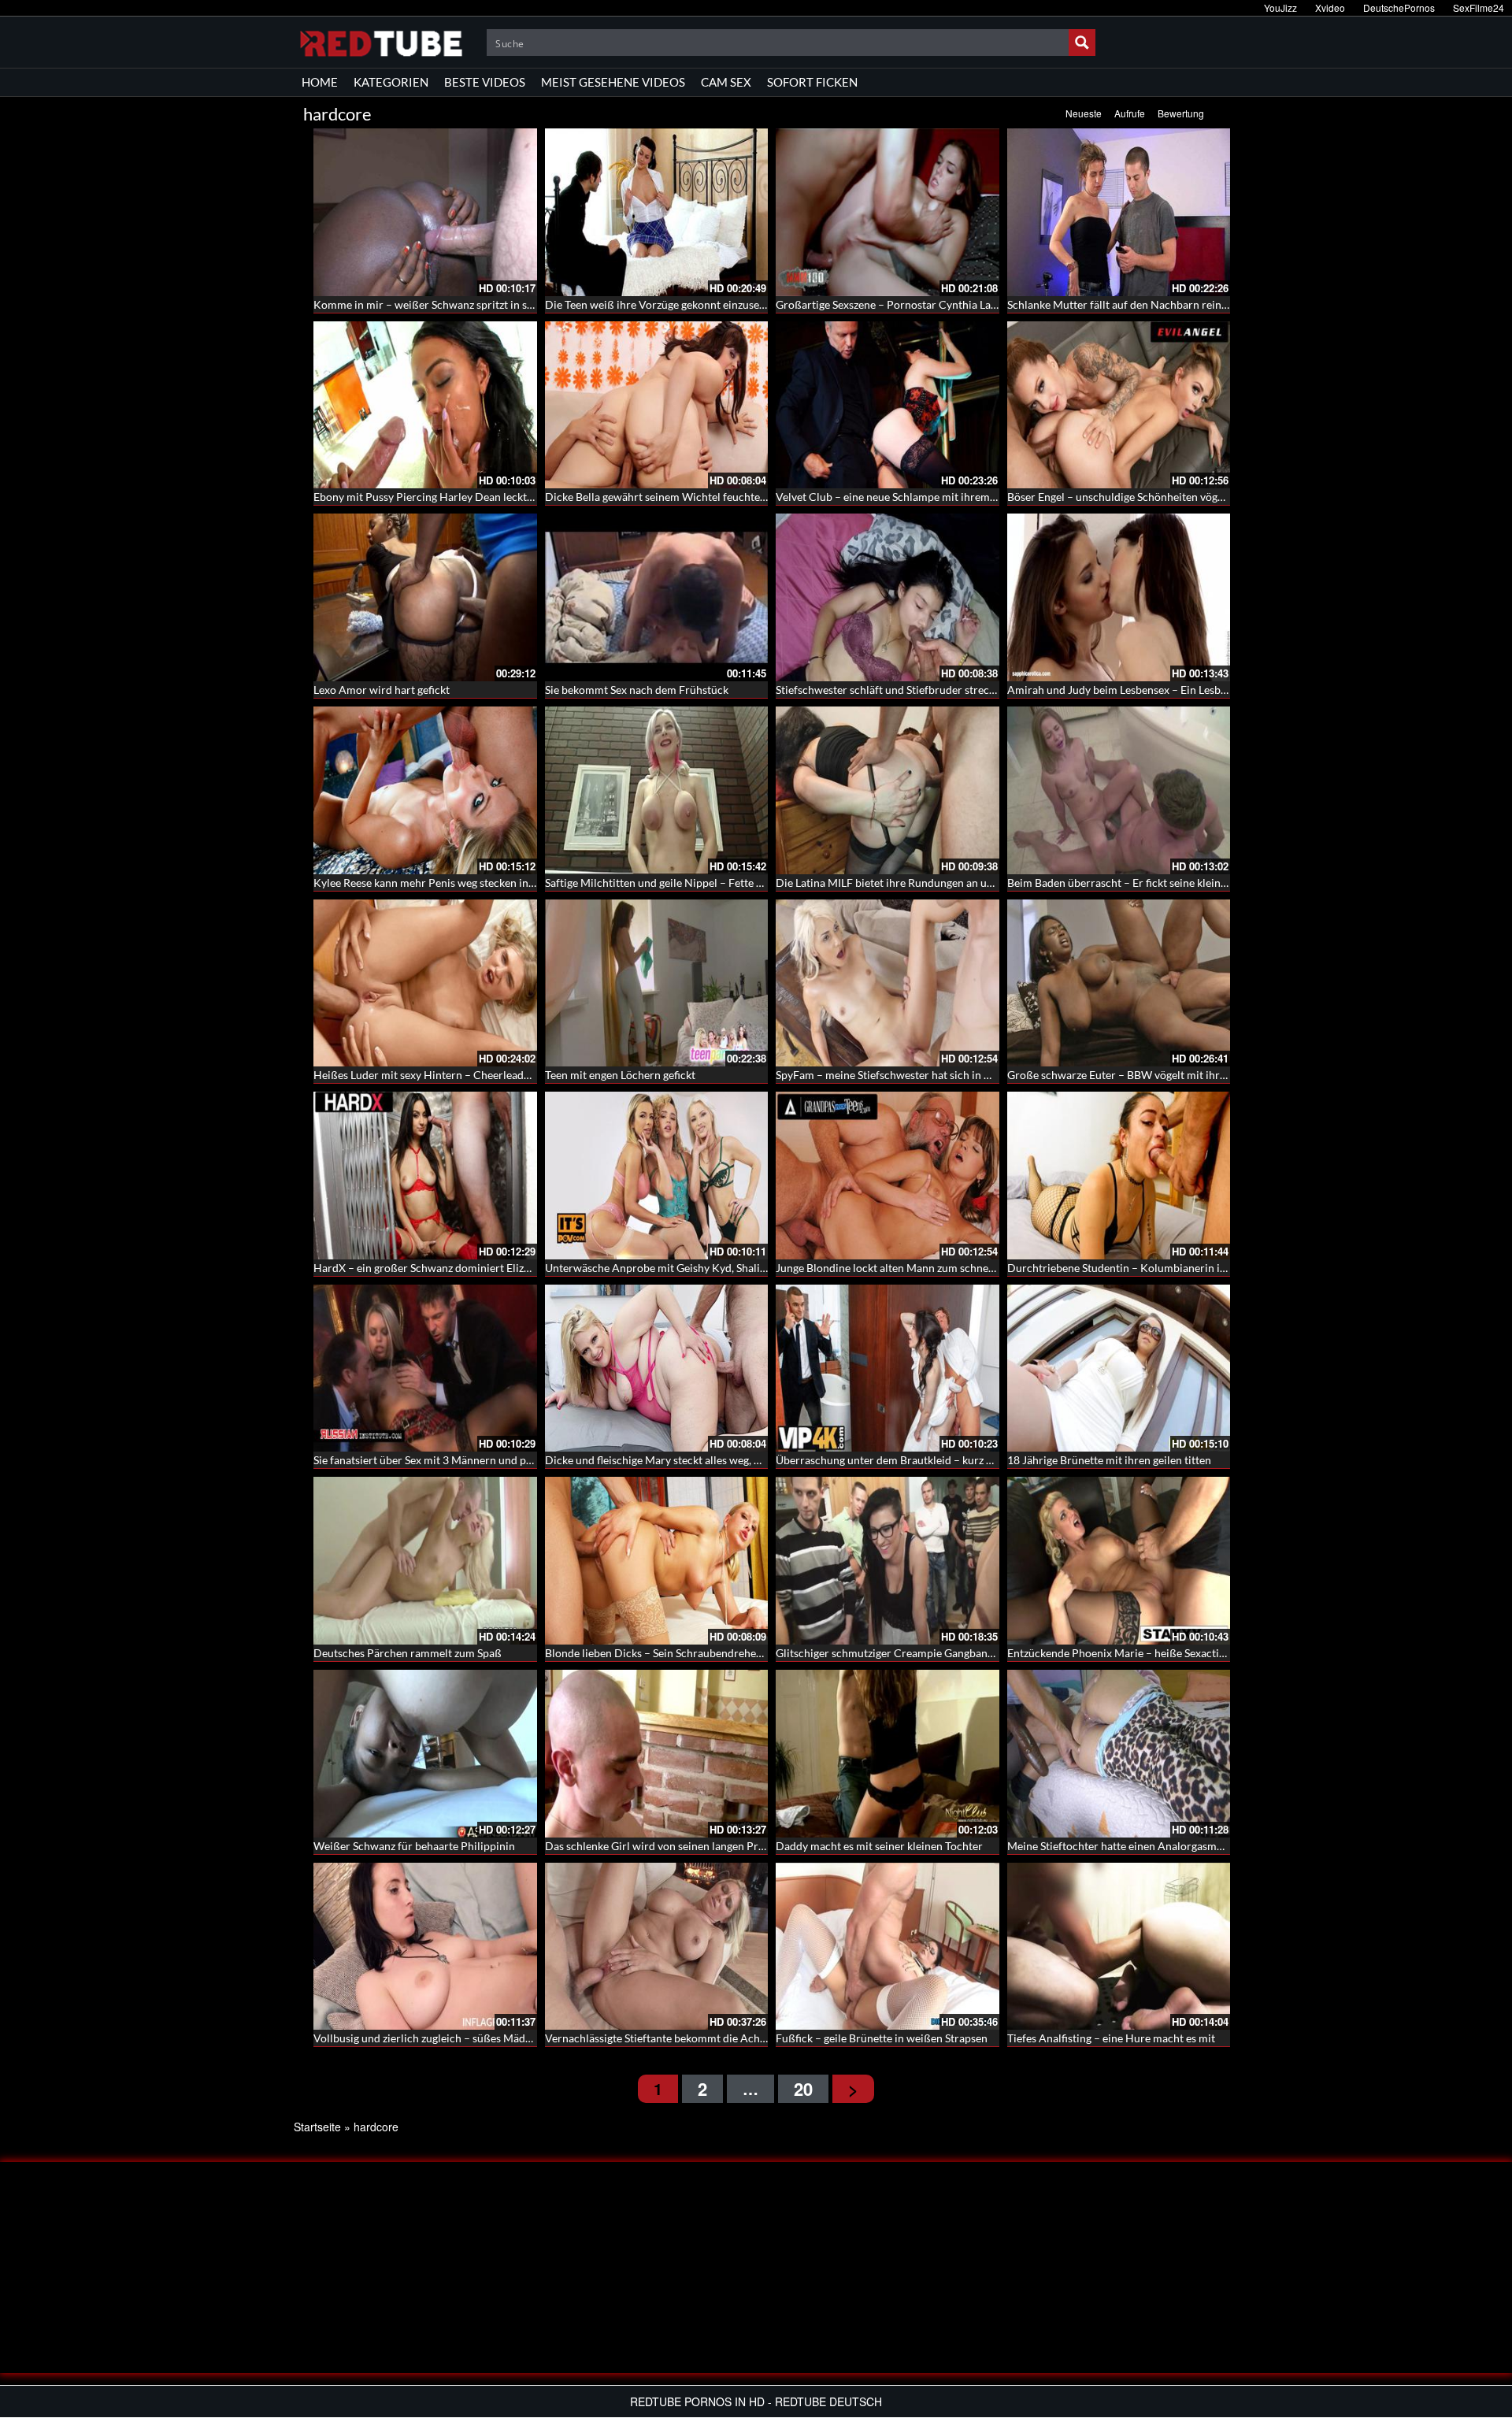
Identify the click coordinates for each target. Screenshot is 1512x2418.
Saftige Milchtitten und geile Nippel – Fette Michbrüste (679, 883)
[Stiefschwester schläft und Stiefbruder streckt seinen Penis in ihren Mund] (888, 597)
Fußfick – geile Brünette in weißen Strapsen (882, 2038)
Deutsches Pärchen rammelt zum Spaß (408, 1653)
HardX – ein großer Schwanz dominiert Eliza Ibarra (437, 1268)
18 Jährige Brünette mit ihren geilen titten (1109, 1460)
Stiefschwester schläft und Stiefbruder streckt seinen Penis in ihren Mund (954, 690)
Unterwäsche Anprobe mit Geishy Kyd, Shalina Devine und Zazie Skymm (721, 1268)
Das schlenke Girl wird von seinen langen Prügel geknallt (682, 1846)
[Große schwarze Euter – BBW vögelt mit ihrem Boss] (1119, 983)
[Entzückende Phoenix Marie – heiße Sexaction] (1119, 1561)
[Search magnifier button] (1082, 43)
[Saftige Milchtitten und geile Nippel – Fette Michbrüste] (657, 790)
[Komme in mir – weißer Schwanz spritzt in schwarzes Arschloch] (425, 212)
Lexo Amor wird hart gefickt (382, 690)
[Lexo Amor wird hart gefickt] (425, 597)
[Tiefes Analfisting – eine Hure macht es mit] (1119, 1947)
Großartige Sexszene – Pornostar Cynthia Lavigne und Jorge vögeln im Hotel (961, 304)
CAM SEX (726, 82)
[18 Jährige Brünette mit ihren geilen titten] (1119, 1368)
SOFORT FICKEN (812, 82)
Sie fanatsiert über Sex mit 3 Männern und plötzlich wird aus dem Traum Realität (509, 1460)
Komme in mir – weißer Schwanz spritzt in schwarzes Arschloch (469, 304)
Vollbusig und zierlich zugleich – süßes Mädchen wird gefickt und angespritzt (500, 2038)
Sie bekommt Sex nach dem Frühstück (637, 690)
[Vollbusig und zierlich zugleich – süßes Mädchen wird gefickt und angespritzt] (425, 1947)
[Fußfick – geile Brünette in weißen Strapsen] (888, 1947)
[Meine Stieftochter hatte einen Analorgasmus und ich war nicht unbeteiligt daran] (1119, 1754)
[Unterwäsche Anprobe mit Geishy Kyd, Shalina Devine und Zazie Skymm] (657, 1176)
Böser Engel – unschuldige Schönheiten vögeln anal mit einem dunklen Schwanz (1200, 497)
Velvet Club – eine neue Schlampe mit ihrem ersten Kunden (920, 497)
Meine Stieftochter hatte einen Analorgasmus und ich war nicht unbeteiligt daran (1204, 1846)
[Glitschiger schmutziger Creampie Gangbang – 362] (888, 1561)
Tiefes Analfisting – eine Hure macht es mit (1111, 2038)
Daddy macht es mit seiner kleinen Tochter (879, 1846)
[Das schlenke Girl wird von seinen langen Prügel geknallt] (657, 1754)
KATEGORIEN (391, 82)
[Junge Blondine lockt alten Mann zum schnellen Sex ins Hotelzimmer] (888, 1176)
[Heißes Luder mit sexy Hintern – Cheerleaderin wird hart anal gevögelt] (425, 983)
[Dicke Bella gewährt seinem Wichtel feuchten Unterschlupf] (657, 405)
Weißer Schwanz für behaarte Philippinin (414, 1846)
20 (803, 2089)
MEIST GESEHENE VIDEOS (613, 82)
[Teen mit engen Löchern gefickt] (657, 983)
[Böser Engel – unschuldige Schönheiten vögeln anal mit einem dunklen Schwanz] (1119, 405)
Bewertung (1181, 113)
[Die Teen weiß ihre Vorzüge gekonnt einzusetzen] (657, 212)
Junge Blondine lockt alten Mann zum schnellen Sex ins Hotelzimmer (942, 1268)
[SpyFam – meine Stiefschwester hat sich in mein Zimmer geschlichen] (888, 983)
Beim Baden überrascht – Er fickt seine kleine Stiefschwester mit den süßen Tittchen (1211, 883)
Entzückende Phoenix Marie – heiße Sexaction (1119, 1653)
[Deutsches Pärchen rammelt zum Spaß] (425, 1561)
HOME (320, 82)
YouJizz (1280, 7)
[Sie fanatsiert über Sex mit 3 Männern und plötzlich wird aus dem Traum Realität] (425, 1368)
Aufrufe (1130, 113)
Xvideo (1330, 7)
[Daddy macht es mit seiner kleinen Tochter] (888, 1754)
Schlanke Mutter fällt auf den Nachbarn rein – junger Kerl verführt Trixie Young (1201, 304)
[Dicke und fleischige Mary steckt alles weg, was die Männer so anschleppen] (657, 1368)
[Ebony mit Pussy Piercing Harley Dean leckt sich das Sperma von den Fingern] (425, 405)
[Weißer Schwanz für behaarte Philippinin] (425, 1754)
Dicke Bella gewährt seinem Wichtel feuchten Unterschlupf (689, 497)
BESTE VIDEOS (485, 82)
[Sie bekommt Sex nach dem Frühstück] (657, 597)
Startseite (317, 2127)
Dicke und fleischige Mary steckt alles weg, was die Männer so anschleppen (726, 1460)
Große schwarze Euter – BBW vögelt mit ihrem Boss (1134, 1075)
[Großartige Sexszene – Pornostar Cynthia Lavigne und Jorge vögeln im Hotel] (888, 212)
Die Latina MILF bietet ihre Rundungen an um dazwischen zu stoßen (940, 883)
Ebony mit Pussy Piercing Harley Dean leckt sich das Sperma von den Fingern (501, 497)
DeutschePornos (1399, 7)
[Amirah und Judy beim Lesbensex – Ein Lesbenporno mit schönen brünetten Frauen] (1119, 597)
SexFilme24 (1479, 7)
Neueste (1084, 113)
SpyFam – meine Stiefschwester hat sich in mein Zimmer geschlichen (943, 1075)
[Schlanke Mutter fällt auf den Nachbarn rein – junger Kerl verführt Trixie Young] (1119, 212)
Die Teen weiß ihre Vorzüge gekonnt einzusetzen (662, 304)
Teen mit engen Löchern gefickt (620, 1075)
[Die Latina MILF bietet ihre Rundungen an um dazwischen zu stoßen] (888, 790)
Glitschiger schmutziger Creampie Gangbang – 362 (899, 1653)
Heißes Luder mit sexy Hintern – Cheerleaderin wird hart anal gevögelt (485, 1075)
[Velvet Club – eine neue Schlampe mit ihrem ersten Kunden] (888, 405)
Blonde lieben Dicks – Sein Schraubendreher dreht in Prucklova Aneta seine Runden (749, 1653)
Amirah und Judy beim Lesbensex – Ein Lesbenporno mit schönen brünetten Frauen (1210, 690)
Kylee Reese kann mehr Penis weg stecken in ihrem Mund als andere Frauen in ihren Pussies (536, 883)
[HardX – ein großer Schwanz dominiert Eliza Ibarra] (425, 1176)
